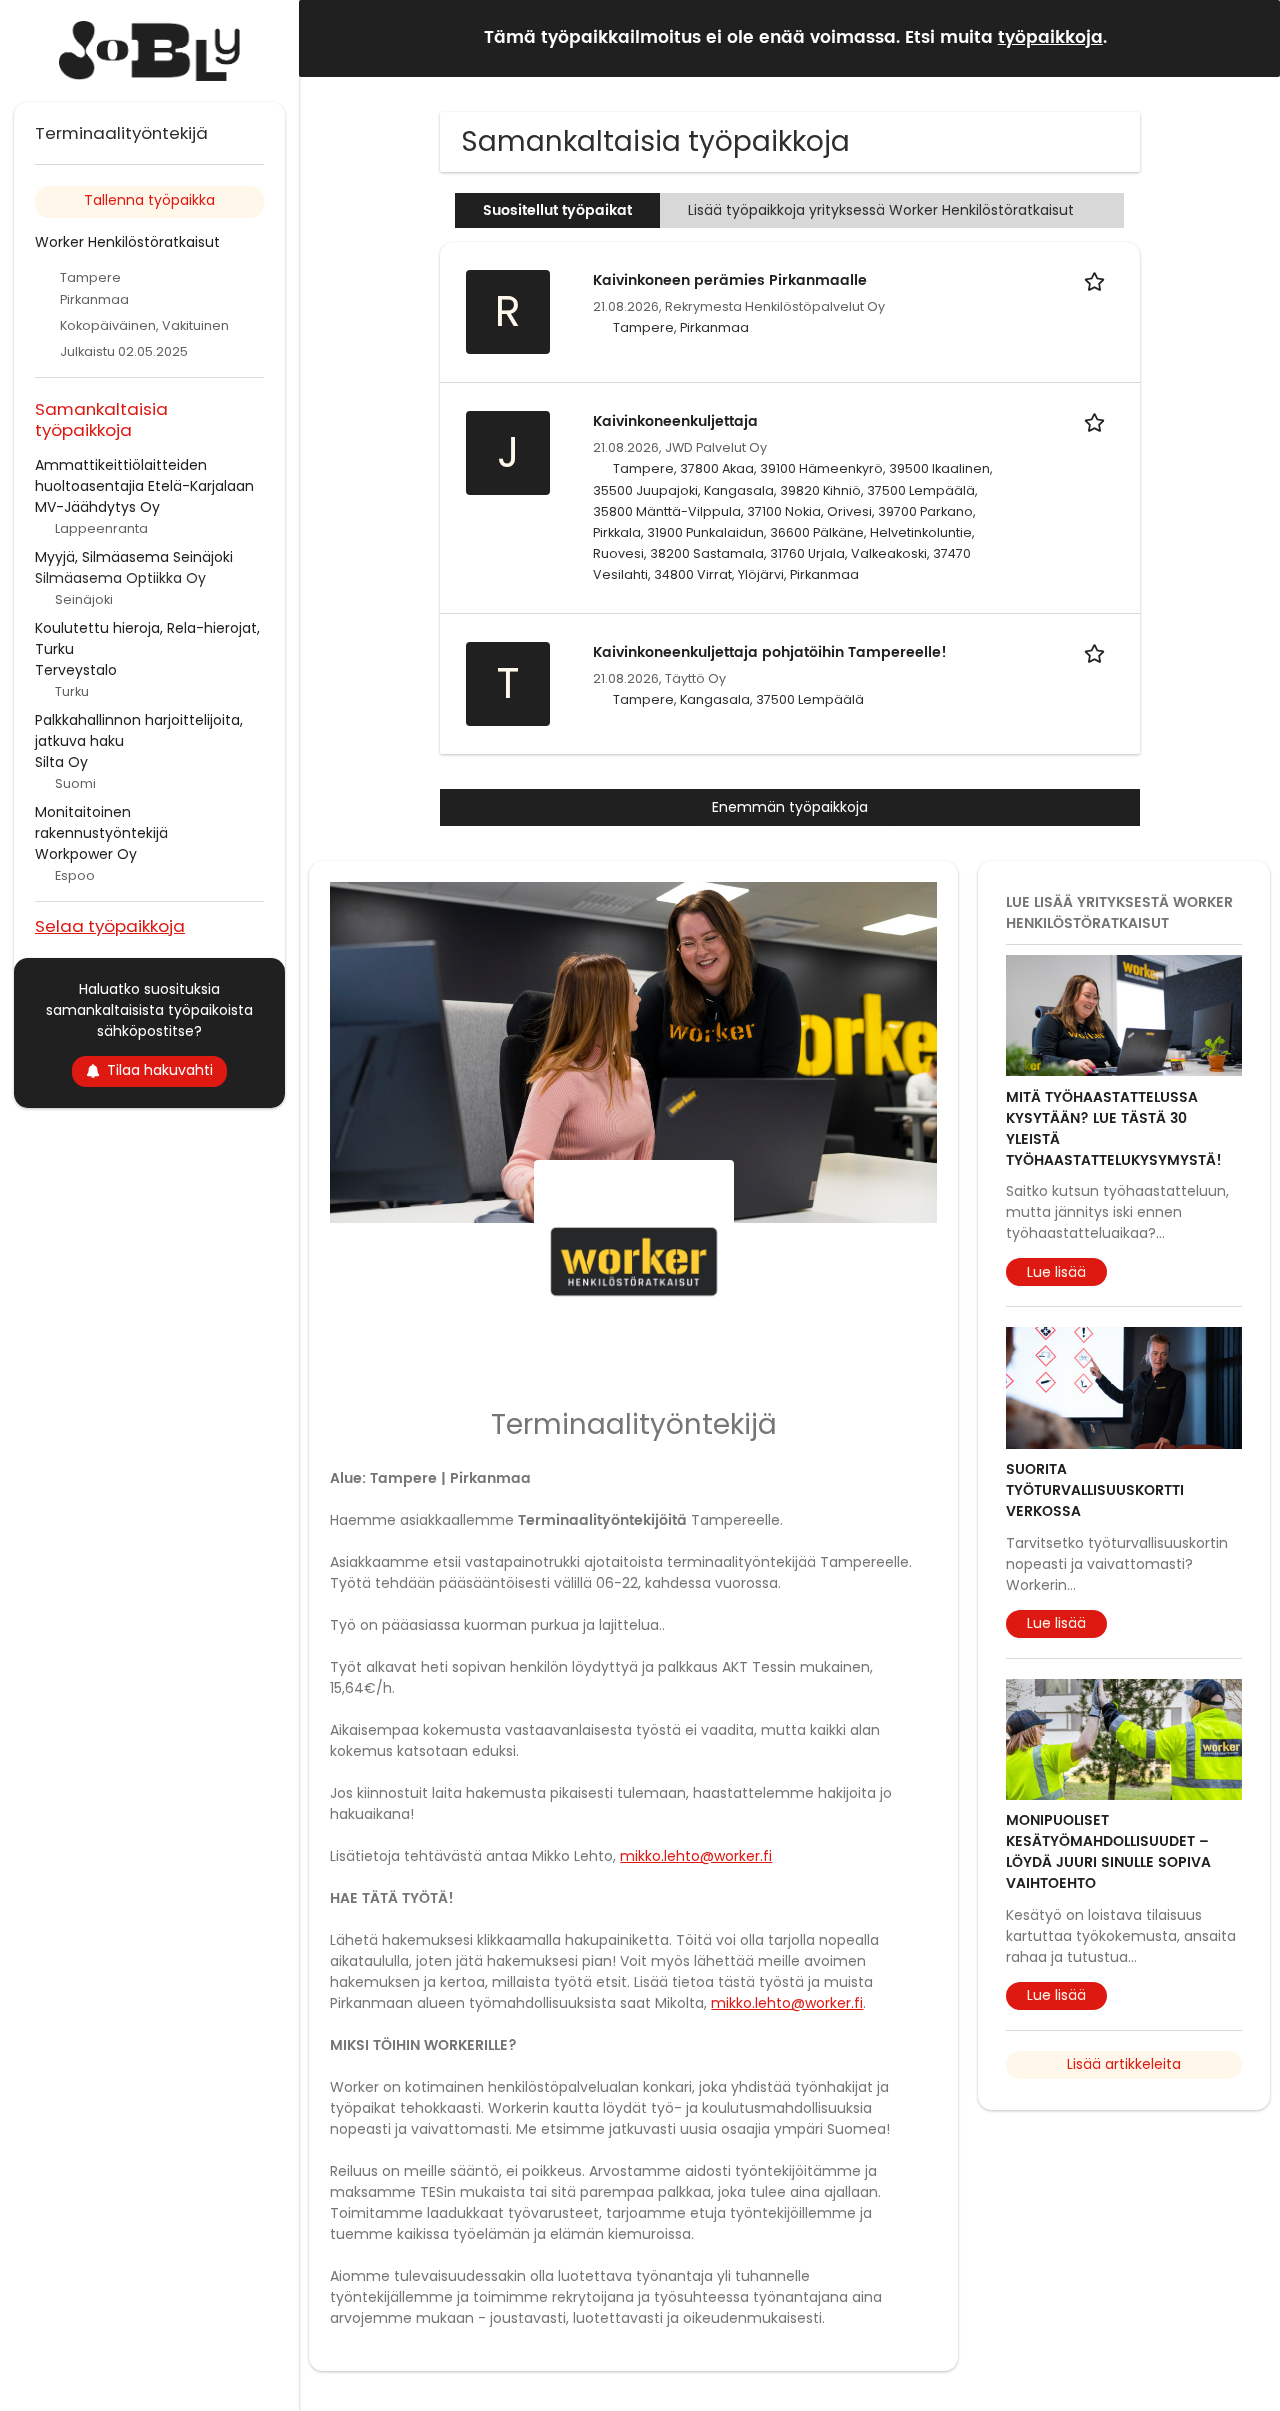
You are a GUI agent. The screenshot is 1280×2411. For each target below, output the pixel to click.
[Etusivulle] (149, 51)
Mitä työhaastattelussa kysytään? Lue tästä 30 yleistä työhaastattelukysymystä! (1114, 1129)
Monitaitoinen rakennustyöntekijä (101, 822)
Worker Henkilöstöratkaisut (127, 242)
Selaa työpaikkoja (110, 925)
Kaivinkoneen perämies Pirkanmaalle (730, 280)
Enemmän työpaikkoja (790, 807)
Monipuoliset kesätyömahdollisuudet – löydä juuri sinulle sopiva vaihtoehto (1108, 1852)
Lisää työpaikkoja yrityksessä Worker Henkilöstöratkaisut (883, 210)
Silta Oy (61, 762)
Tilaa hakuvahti (160, 1070)
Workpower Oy (86, 854)
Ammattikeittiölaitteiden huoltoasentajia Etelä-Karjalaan (144, 475)
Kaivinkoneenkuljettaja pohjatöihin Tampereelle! (770, 652)
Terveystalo (76, 670)
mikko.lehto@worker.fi (696, 1856)
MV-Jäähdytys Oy (97, 507)
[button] (1249, 37)
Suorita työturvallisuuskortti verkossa (1095, 1490)
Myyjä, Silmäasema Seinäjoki (134, 557)
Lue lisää (1056, 1272)
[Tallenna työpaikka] (1098, 280)
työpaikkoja (1050, 38)
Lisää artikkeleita (1124, 2064)
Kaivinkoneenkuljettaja (675, 421)
